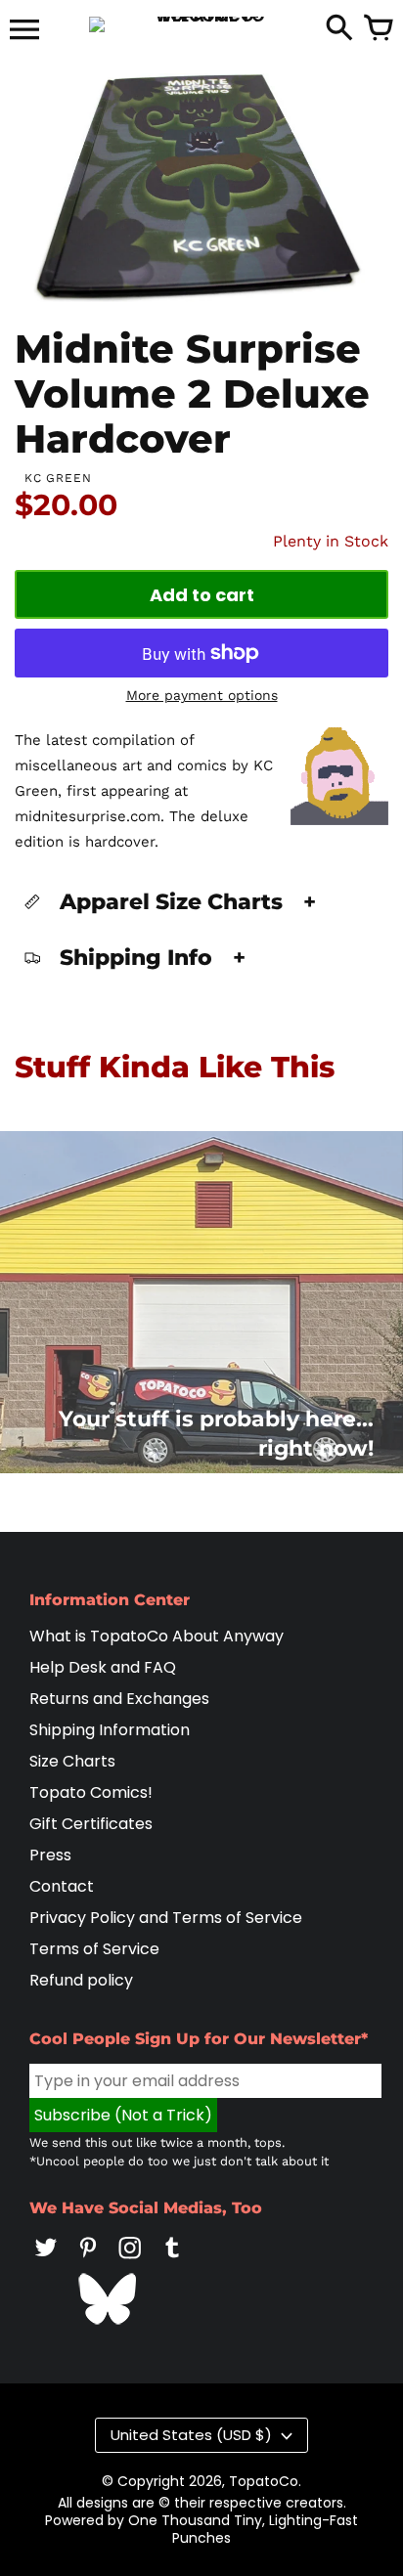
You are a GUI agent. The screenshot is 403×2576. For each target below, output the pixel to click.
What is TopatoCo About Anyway (157, 1636)
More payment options (202, 695)
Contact (62, 1886)
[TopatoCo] (201, 24)
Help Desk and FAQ (103, 1667)
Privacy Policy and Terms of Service (166, 1918)
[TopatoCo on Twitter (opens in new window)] (46, 2261)
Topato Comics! (91, 1792)
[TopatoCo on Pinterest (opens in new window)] (88, 2261)
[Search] (339, 29)
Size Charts (72, 1761)
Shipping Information (110, 1730)
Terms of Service (94, 1949)
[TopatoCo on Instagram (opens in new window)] (130, 2261)
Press (50, 1855)
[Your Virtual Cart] (379, 29)
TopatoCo (264, 2481)
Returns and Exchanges (119, 1699)
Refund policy (81, 1980)
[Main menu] (24, 31)
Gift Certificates (91, 1824)
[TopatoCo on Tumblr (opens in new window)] (172, 2261)
